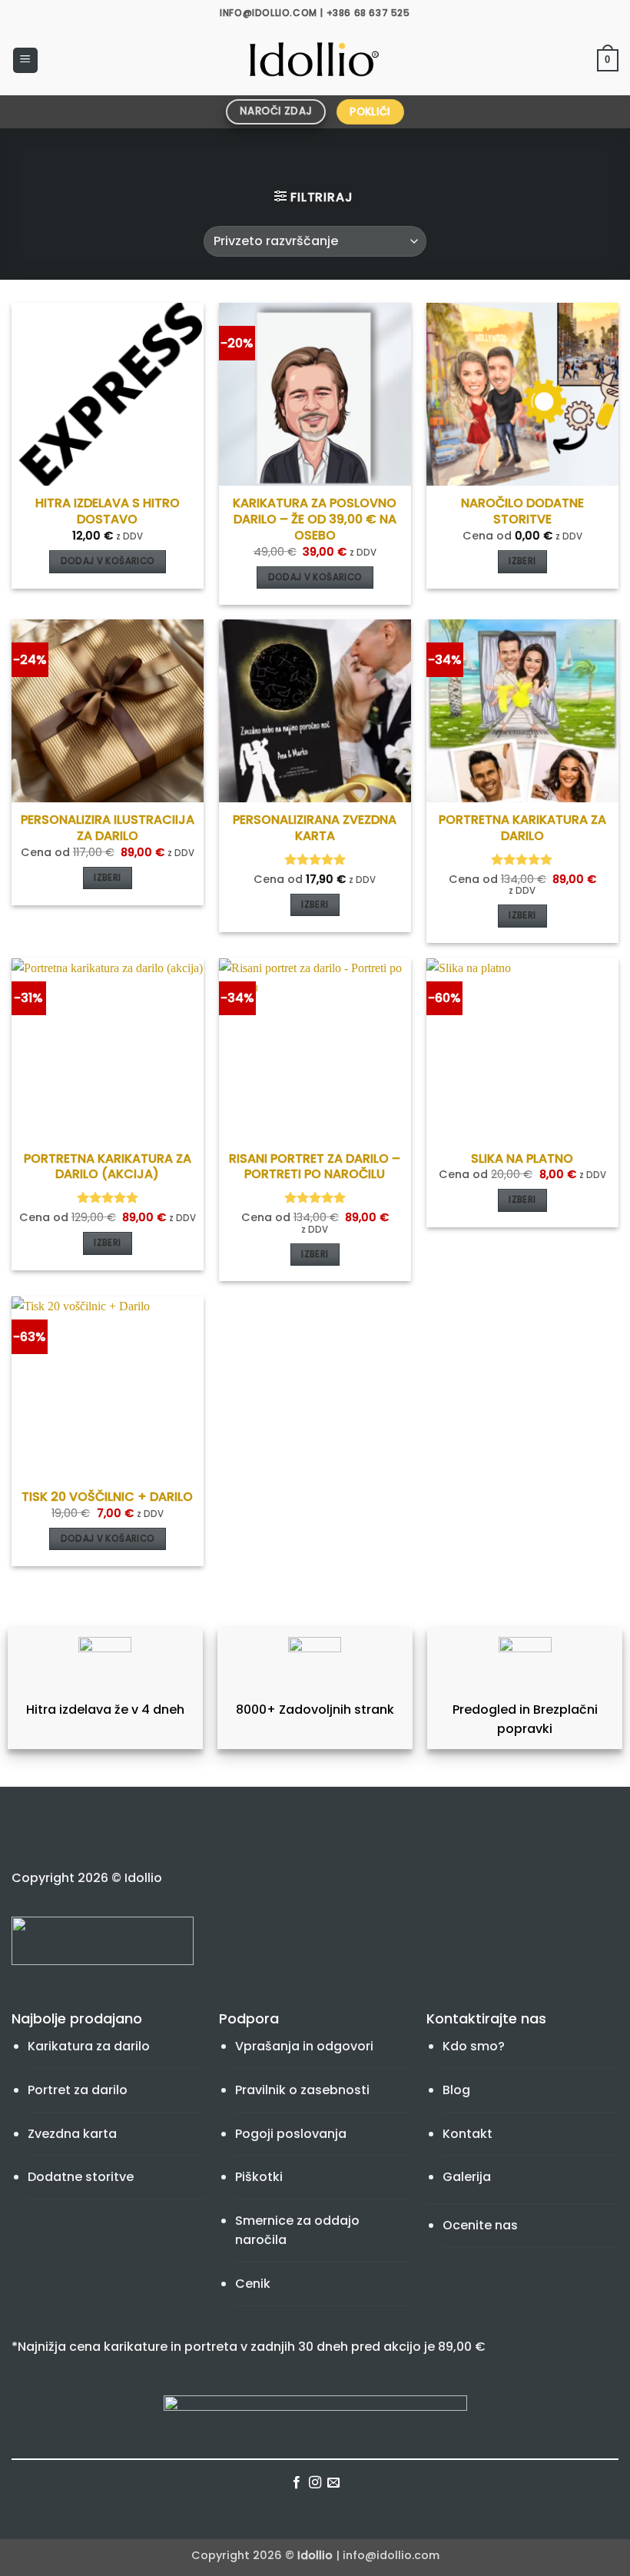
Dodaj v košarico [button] (108, 561)
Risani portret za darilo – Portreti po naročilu (315, 1167)
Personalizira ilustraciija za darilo (108, 828)
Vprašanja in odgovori (304, 2046)
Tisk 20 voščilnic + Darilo (107, 1497)
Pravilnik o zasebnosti (302, 2090)
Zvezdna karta (72, 2134)
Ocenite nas (480, 2225)
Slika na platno (522, 1159)
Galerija (467, 2177)
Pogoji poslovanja (291, 2134)
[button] (25, 60)
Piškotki (259, 2177)
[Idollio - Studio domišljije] (315, 61)
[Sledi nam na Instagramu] (315, 2483)
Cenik (253, 2284)
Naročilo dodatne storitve (522, 512)
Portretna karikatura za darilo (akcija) (108, 1167)
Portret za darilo (78, 2090)
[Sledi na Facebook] (296, 2483)
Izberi (522, 561)
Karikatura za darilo (89, 2046)
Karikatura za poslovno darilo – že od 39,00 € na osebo (315, 520)
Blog (456, 2090)
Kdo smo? (474, 2046)
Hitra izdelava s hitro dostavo (108, 512)
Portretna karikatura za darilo (522, 828)
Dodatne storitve (81, 2177)
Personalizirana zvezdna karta (315, 828)
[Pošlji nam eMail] (333, 2483)
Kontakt (468, 2134)
